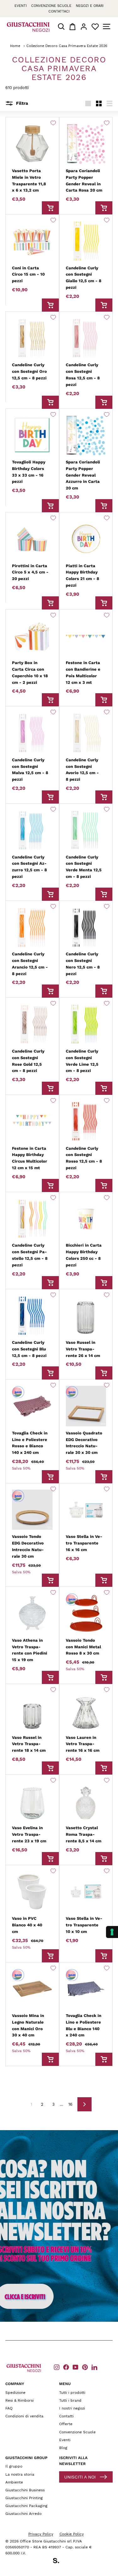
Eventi (21, 6)
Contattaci (59, 11)
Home (15, 46)
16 (70, 2104)
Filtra (21, 103)
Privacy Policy (41, 2534)
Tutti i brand (70, 2400)
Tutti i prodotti (72, 2393)
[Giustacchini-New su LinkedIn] (94, 2367)
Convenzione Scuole (77, 2432)
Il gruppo (14, 2466)
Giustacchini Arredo (23, 2514)
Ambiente (14, 2482)
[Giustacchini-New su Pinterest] (85, 2367)
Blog (63, 2448)
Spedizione (15, 2393)
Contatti (66, 2416)
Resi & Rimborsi (20, 2400)
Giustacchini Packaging (26, 2506)
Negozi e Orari (90, 6)
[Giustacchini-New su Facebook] (66, 2367)
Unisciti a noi (80, 2477)
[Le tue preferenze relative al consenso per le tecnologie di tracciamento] (112, 1932)
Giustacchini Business (25, 2490)
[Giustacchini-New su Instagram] (57, 2367)
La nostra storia (20, 2474)
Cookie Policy (72, 2534)
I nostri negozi (72, 2408)
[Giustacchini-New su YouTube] (76, 2367)
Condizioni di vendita (24, 2416)
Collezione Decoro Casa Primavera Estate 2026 (67, 46)
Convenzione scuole (51, 6)
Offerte (66, 2424)
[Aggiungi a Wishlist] (53, 123)
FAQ (9, 2408)
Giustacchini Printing (24, 2498)
